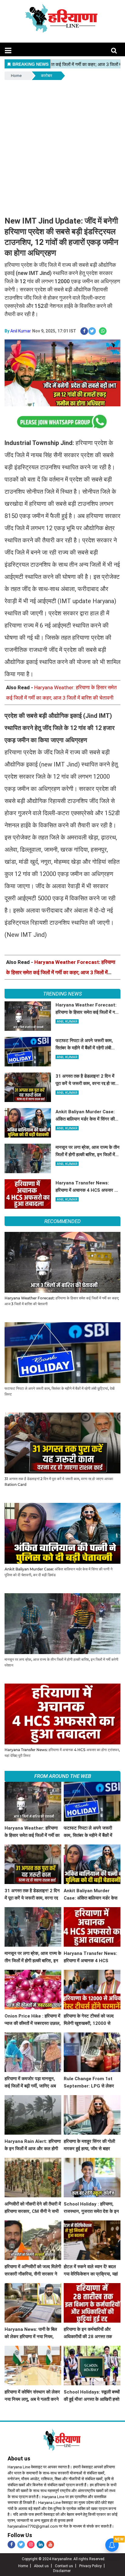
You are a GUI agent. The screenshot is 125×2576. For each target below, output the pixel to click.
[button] (8, 51)
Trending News (62, 994)
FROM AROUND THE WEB (63, 1776)
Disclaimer (62, 2571)
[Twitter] (21, 2545)
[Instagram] (31, 2545)
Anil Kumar (21, 331)
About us (41, 2566)
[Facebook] (11, 2545)
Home (16, 76)
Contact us (64, 2566)
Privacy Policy (90, 2566)
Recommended (62, 1221)
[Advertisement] (62, 147)
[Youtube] (50, 2545)
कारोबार (47, 76)
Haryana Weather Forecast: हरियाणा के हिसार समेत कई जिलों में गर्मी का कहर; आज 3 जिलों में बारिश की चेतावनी (61, 972)
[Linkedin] (41, 2545)
